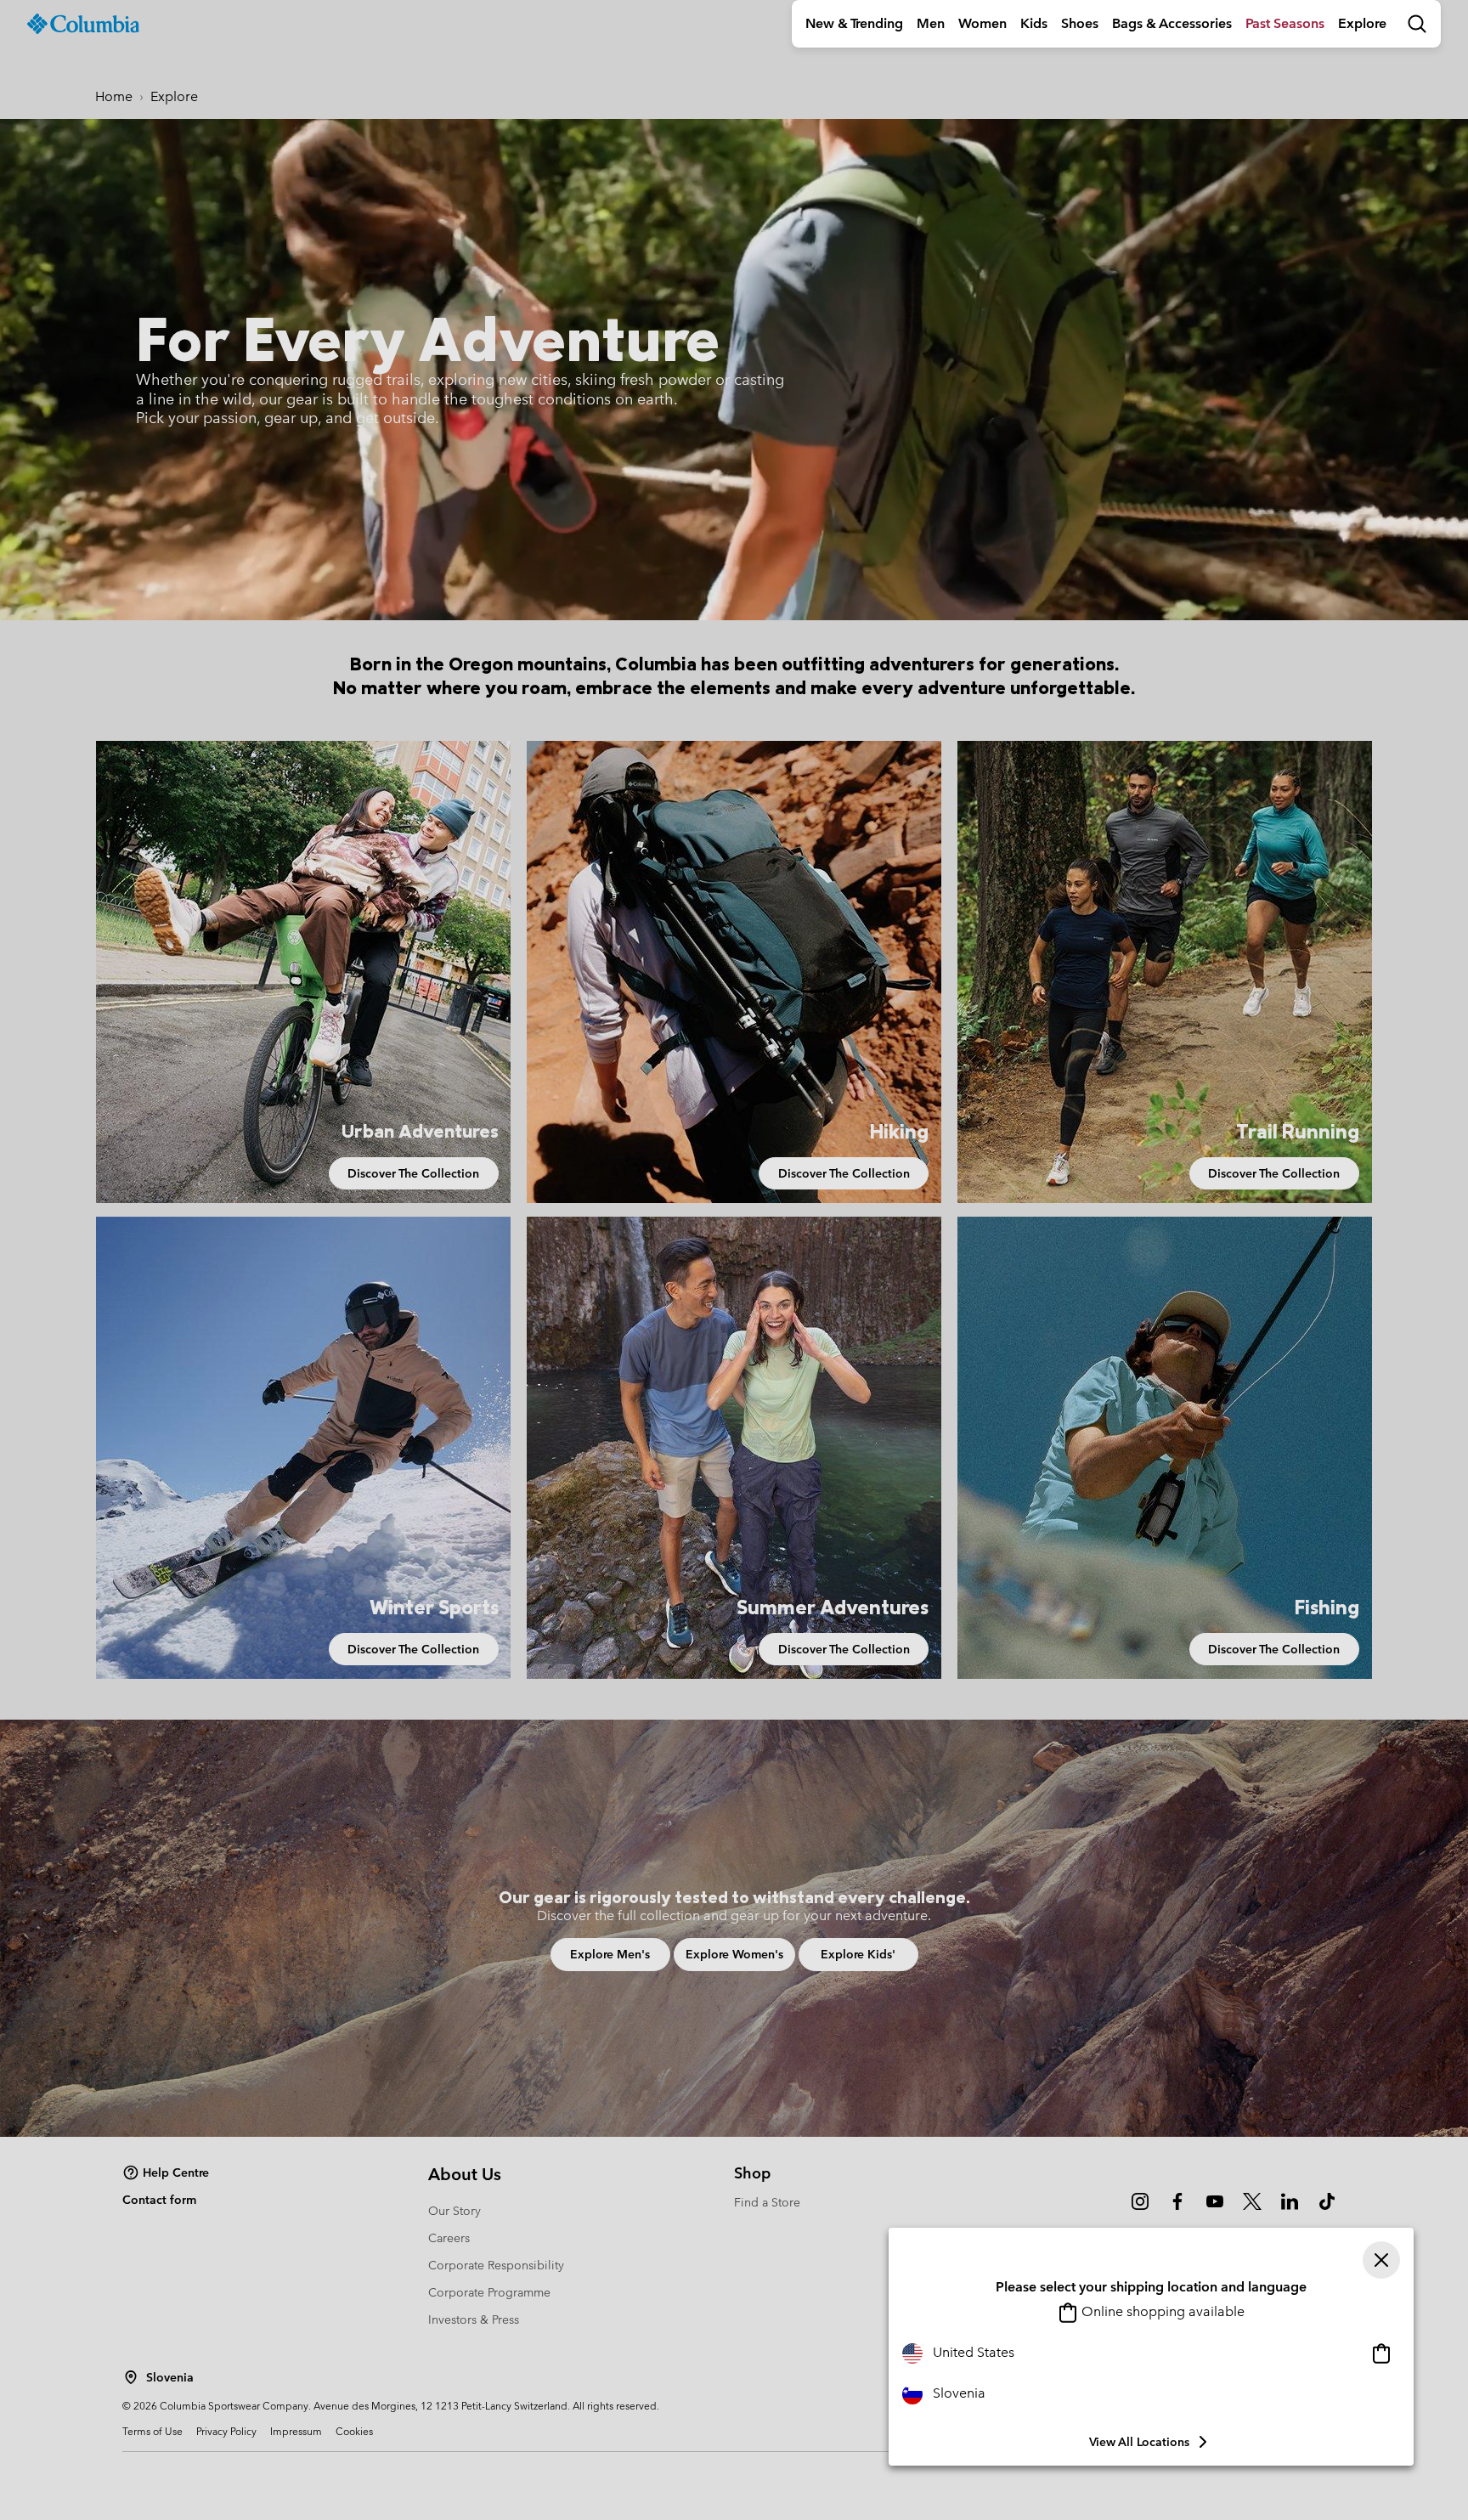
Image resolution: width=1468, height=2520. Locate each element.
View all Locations (1139, 2442)
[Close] (1381, 2260)
